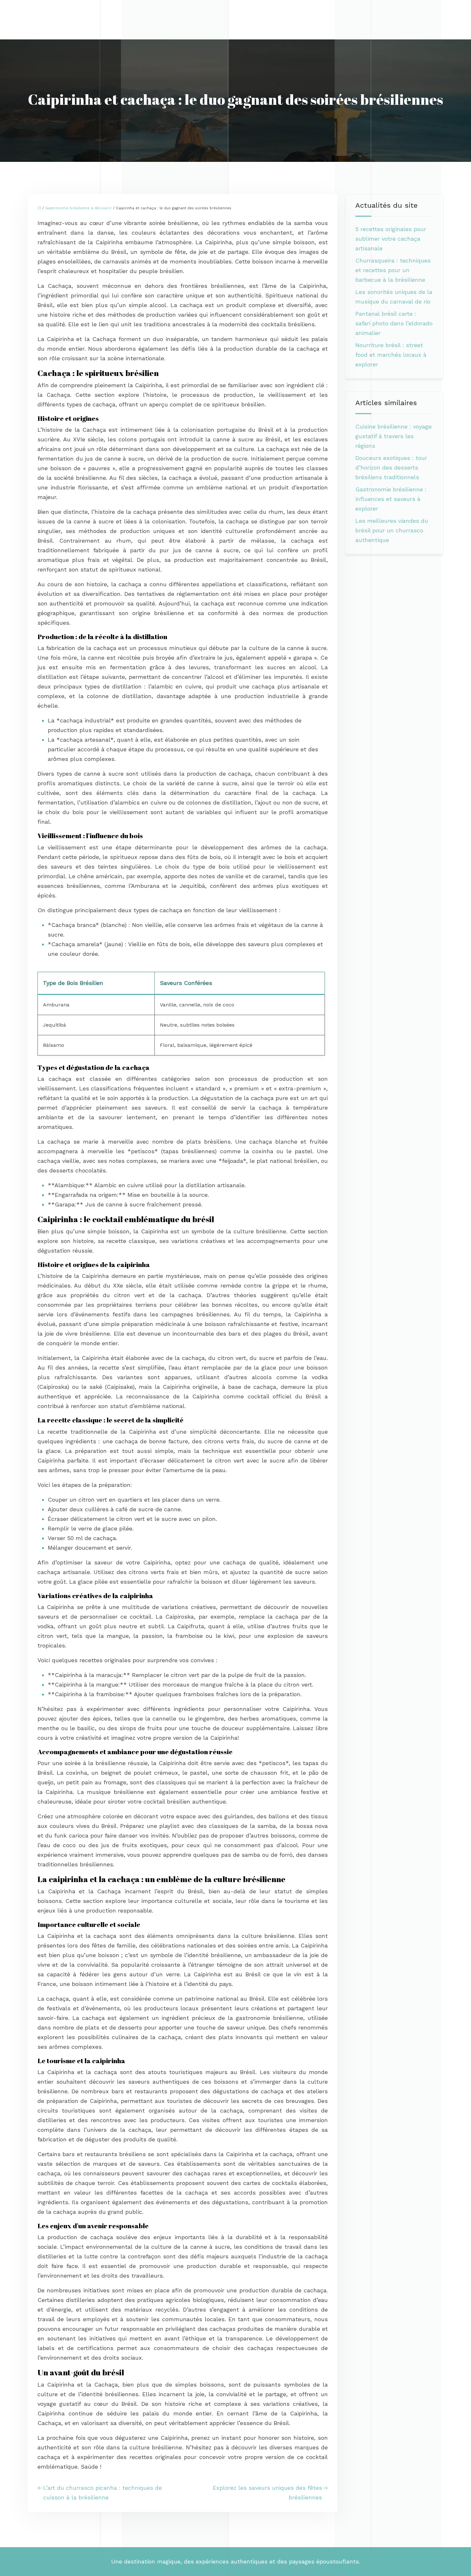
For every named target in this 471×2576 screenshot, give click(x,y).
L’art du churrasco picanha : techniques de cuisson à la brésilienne (103, 2493)
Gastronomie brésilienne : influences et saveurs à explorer (391, 499)
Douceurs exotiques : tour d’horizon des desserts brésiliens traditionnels (391, 467)
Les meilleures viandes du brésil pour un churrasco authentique (392, 530)
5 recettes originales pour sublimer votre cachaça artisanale (391, 239)
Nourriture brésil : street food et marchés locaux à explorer (391, 355)
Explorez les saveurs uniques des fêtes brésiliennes (267, 2493)
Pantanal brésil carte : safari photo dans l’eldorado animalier (394, 323)
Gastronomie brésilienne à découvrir (78, 208)
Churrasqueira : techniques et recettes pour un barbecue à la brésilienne (393, 270)
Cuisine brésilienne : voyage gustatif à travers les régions (393, 436)
